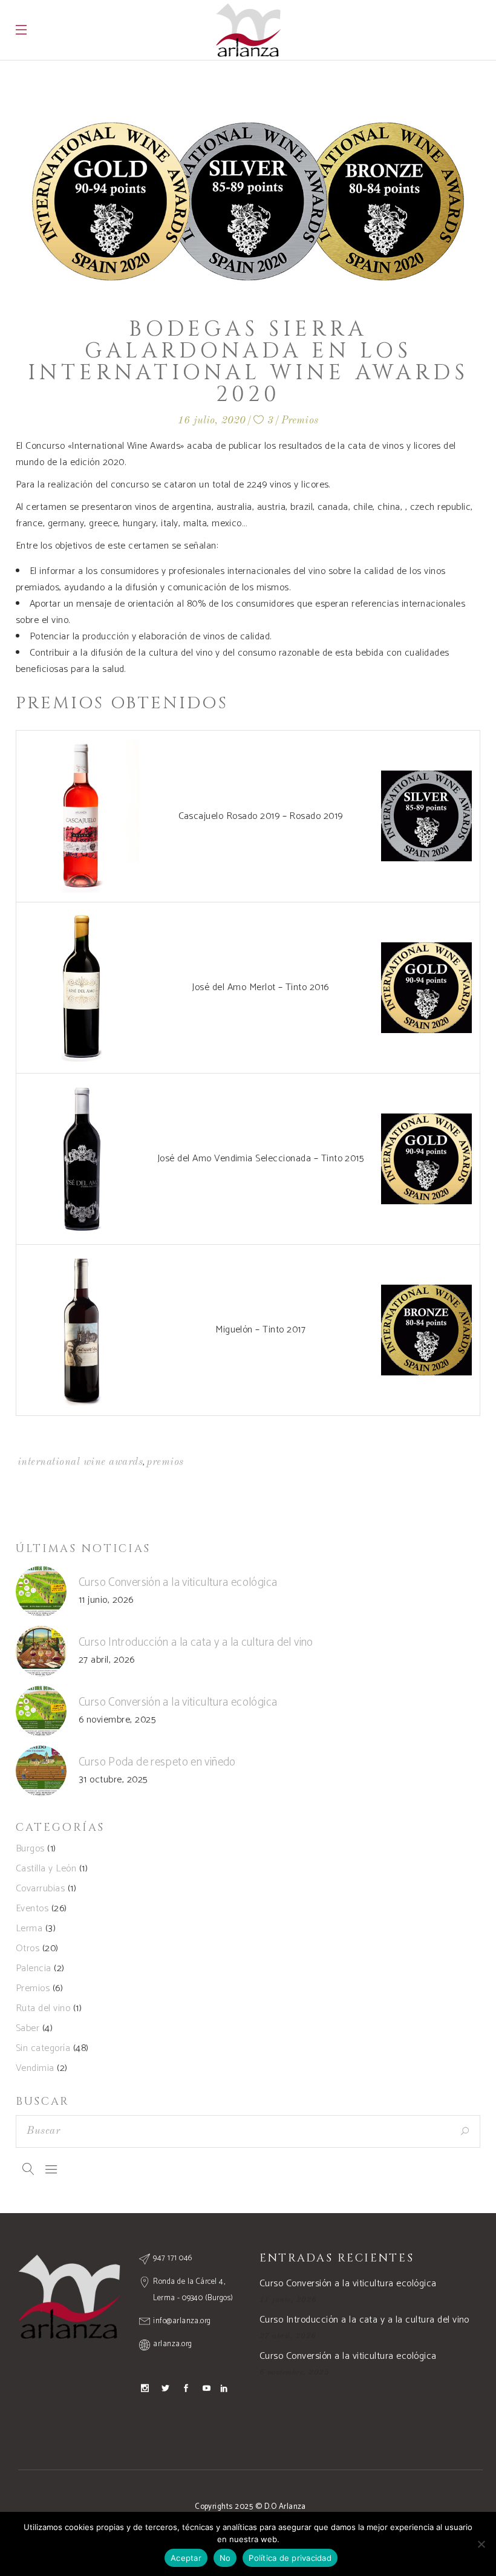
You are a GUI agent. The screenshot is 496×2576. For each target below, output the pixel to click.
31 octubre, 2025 (113, 1780)
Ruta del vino (43, 2008)
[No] (481, 2544)
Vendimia (35, 2068)
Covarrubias (40, 1889)
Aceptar (186, 2558)
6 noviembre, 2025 (117, 1720)
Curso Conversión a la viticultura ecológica (178, 1583)
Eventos (32, 1909)
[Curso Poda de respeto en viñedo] (41, 1771)
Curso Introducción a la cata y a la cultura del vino (196, 1642)
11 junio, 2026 (106, 1600)
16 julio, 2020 (212, 421)
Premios (300, 421)
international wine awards (80, 1462)
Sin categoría (43, 2048)
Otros (28, 1948)
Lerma (29, 1929)
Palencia (34, 1968)
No (225, 2558)
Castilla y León (46, 1869)
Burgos (30, 1849)
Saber (28, 2028)
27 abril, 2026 (107, 1660)
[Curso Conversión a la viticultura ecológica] (41, 1591)
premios (165, 1462)
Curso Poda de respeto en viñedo (157, 1762)
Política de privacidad (290, 2558)
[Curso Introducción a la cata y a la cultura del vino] (41, 1651)
